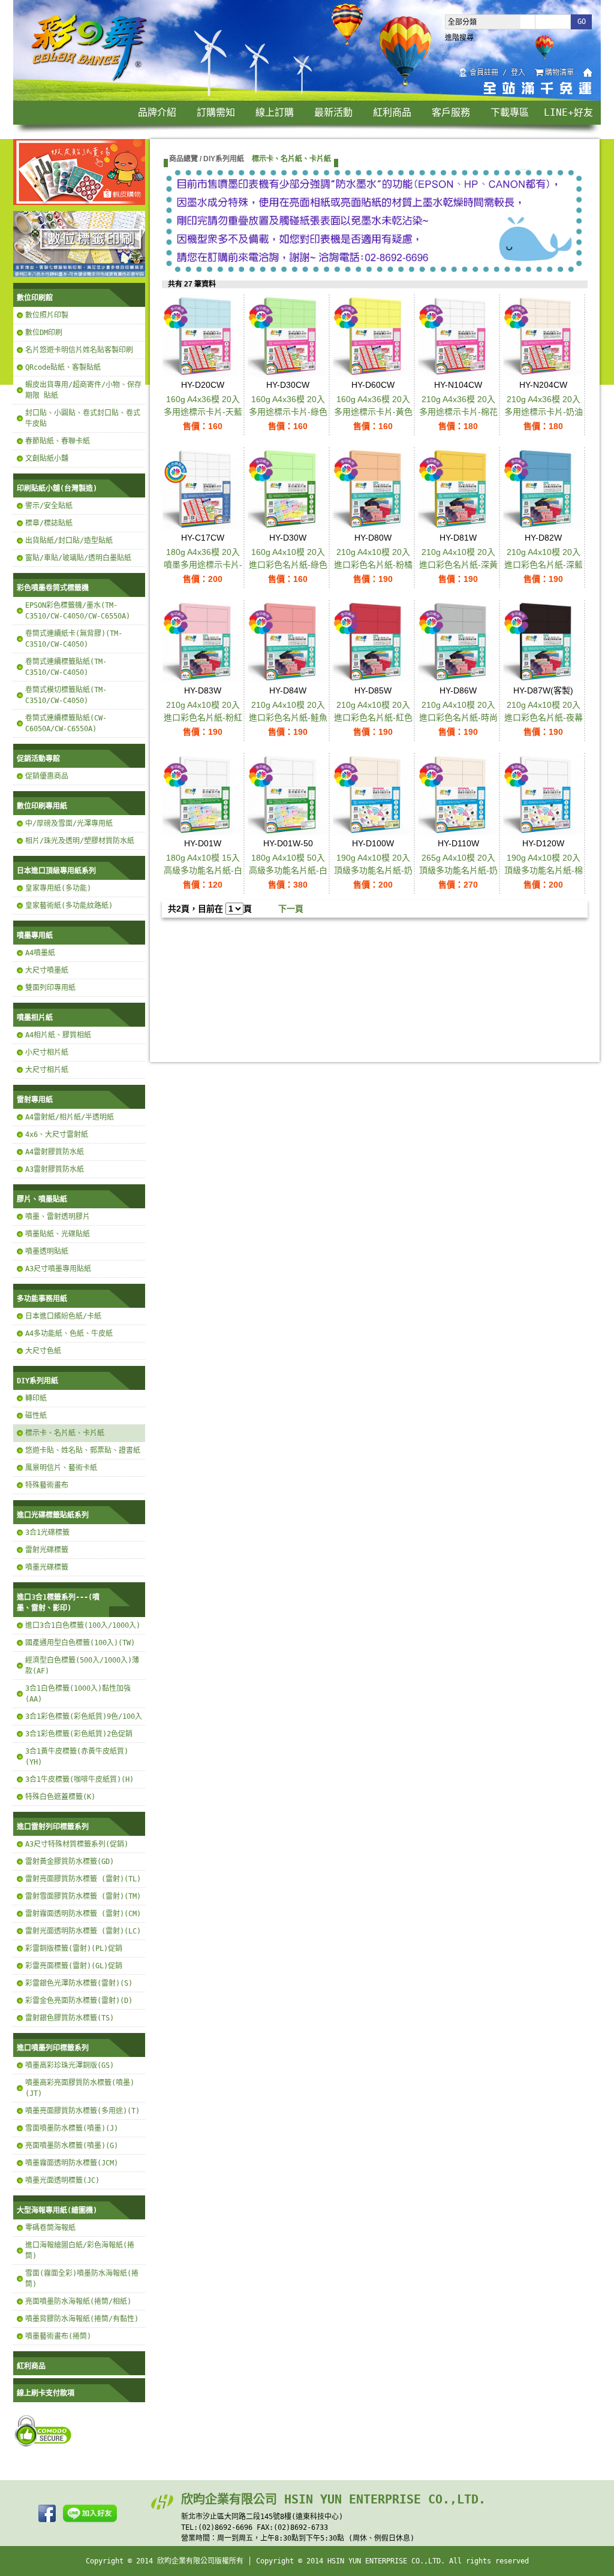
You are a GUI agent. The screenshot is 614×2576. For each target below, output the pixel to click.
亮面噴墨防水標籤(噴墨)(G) (72, 2146)
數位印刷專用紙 (42, 806)
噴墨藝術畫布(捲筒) (58, 2336)
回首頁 (588, 73)
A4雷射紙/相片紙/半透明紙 (70, 1117)
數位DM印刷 (44, 333)
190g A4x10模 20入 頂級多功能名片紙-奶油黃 (373, 870)
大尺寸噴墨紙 (47, 970)
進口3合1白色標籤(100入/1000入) (83, 1625)
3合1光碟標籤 (47, 1533)
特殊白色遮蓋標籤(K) (60, 1797)
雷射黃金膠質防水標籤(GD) (70, 1862)
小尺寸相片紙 (47, 1052)
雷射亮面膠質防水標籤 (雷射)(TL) (83, 1879)
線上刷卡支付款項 (46, 2393)
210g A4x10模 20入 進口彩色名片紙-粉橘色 (373, 565)
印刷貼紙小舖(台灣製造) (57, 488)
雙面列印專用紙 (50, 988)
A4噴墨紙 (40, 953)
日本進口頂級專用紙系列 (56, 871)
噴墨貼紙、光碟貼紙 (58, 1234)
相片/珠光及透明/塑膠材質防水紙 (80, 841)
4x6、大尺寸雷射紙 (57, 1135)
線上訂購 (275, 112)
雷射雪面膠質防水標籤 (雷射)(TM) (83, 1896)
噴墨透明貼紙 (47, 1251)
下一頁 (291, 909)
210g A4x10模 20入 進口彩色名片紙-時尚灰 (458, 717)
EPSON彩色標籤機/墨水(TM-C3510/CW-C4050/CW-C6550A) (78, 611)
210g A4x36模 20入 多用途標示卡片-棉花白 (458, 412)
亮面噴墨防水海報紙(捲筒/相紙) (78, 2301)
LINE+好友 (568, 112)
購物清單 (559, 73)
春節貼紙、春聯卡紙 (58, 441)
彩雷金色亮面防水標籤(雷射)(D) (79, 2001)
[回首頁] (90, 80)
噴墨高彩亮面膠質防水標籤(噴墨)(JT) (80, 2088)
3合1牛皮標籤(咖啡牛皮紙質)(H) (79, 1779)
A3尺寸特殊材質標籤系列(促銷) (77, 1844)
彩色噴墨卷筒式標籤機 (53, 588)
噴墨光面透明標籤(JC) (62, 2180)
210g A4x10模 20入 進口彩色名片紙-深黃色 (458, 565)
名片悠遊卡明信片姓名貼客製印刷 (79, 350)
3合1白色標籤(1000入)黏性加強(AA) (78, 1694)
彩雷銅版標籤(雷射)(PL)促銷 (74, 1948)
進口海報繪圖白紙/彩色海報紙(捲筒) (80, 2251)
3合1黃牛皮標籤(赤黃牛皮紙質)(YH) (77, 1757)
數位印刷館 (35, 298)
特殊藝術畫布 (47, 1485)
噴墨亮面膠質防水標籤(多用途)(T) (82, 2111)
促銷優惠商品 (47, 776)
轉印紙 (36, 1398)
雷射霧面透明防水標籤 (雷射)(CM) (83, 1914)
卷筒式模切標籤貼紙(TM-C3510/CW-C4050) (66, 695)
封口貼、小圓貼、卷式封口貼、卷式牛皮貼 (83, 418)
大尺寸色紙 (43, 1351)
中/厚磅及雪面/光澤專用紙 (69, 824)
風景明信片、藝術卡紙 (61, 1468)
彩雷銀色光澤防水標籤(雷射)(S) (79, 1983)
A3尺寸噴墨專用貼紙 (58, 1269)
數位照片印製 (47, 315)
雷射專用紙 (35, 1100)
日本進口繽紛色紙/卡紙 (63, 1316)
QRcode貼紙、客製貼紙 (63, 367)
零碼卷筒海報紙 (50, 2228)
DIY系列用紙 (37, 1381)
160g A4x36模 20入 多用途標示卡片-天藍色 (203, 412)
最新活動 (333, 112)
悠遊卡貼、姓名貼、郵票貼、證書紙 (83, 1450)
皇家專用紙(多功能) (58, 888)
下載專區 (510, 112)
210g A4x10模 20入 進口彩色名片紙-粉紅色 (203, 717)
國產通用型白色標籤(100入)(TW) (80, 1643)
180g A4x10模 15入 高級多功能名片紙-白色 (203, 870)
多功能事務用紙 (42, 1299)
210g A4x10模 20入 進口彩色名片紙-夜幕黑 (544, 717)
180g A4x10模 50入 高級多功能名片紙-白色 (288, 870)
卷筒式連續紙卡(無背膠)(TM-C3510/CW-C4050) (74, 639)
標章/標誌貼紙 (49, 523)
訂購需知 (216, 112)
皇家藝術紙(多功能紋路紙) (69, 906)
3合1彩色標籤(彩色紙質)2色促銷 (79, 1734)
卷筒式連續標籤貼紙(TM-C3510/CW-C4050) (66, 667)
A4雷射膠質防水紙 (55, 1152)
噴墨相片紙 (35, 1018)
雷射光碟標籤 (47, 1550)
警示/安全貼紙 (49, 506)
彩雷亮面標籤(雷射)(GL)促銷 (74, 1966)
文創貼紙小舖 (47, 459)
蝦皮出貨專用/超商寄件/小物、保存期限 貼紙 (83, 390)
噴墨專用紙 (35, 936)
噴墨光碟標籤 (47, 1567)
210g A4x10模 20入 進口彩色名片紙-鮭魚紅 (288, 717)
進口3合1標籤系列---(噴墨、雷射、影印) (58, 1603)
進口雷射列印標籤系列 (53, 1827)
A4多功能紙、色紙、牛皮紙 (69, 1334)
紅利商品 (392, 112)
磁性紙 (36, 1416)
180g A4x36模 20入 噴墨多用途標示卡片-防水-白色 (203, 565)
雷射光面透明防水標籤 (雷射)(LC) (83, 1931)
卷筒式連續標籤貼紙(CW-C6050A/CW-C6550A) (66, 723)
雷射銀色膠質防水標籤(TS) (70, 2018)
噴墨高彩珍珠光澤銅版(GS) (70, 2065)
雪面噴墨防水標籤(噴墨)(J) (72, 2128)
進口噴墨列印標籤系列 (53, 2048)
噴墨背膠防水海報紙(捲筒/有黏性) (82, 2319)
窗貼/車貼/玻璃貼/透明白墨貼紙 (78, 558)
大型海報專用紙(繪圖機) (57, 2210)
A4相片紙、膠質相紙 (58, 1035)
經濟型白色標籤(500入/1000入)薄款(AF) (82, 1666)
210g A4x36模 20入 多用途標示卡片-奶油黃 (544, 412)
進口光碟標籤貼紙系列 (53, 1515)
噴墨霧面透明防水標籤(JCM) (72, 2163)
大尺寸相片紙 (47, 1070)
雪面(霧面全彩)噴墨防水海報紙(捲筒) (82, 2279)
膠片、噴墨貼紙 (42, 1199)
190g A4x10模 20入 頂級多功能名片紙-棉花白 (544, 870)
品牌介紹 (157, 112)
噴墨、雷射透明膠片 (58, 1217)
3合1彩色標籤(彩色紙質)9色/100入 (84, 1717)
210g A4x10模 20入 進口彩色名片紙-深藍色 (544, 565)
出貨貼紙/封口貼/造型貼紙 (69, 541)
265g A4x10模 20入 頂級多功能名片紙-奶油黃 (458, 870)
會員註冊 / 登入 (497, 73)
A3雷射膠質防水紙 (55, 1169)
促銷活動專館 (38, 759)
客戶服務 (451, 112)
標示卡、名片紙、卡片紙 (65, 1433)
